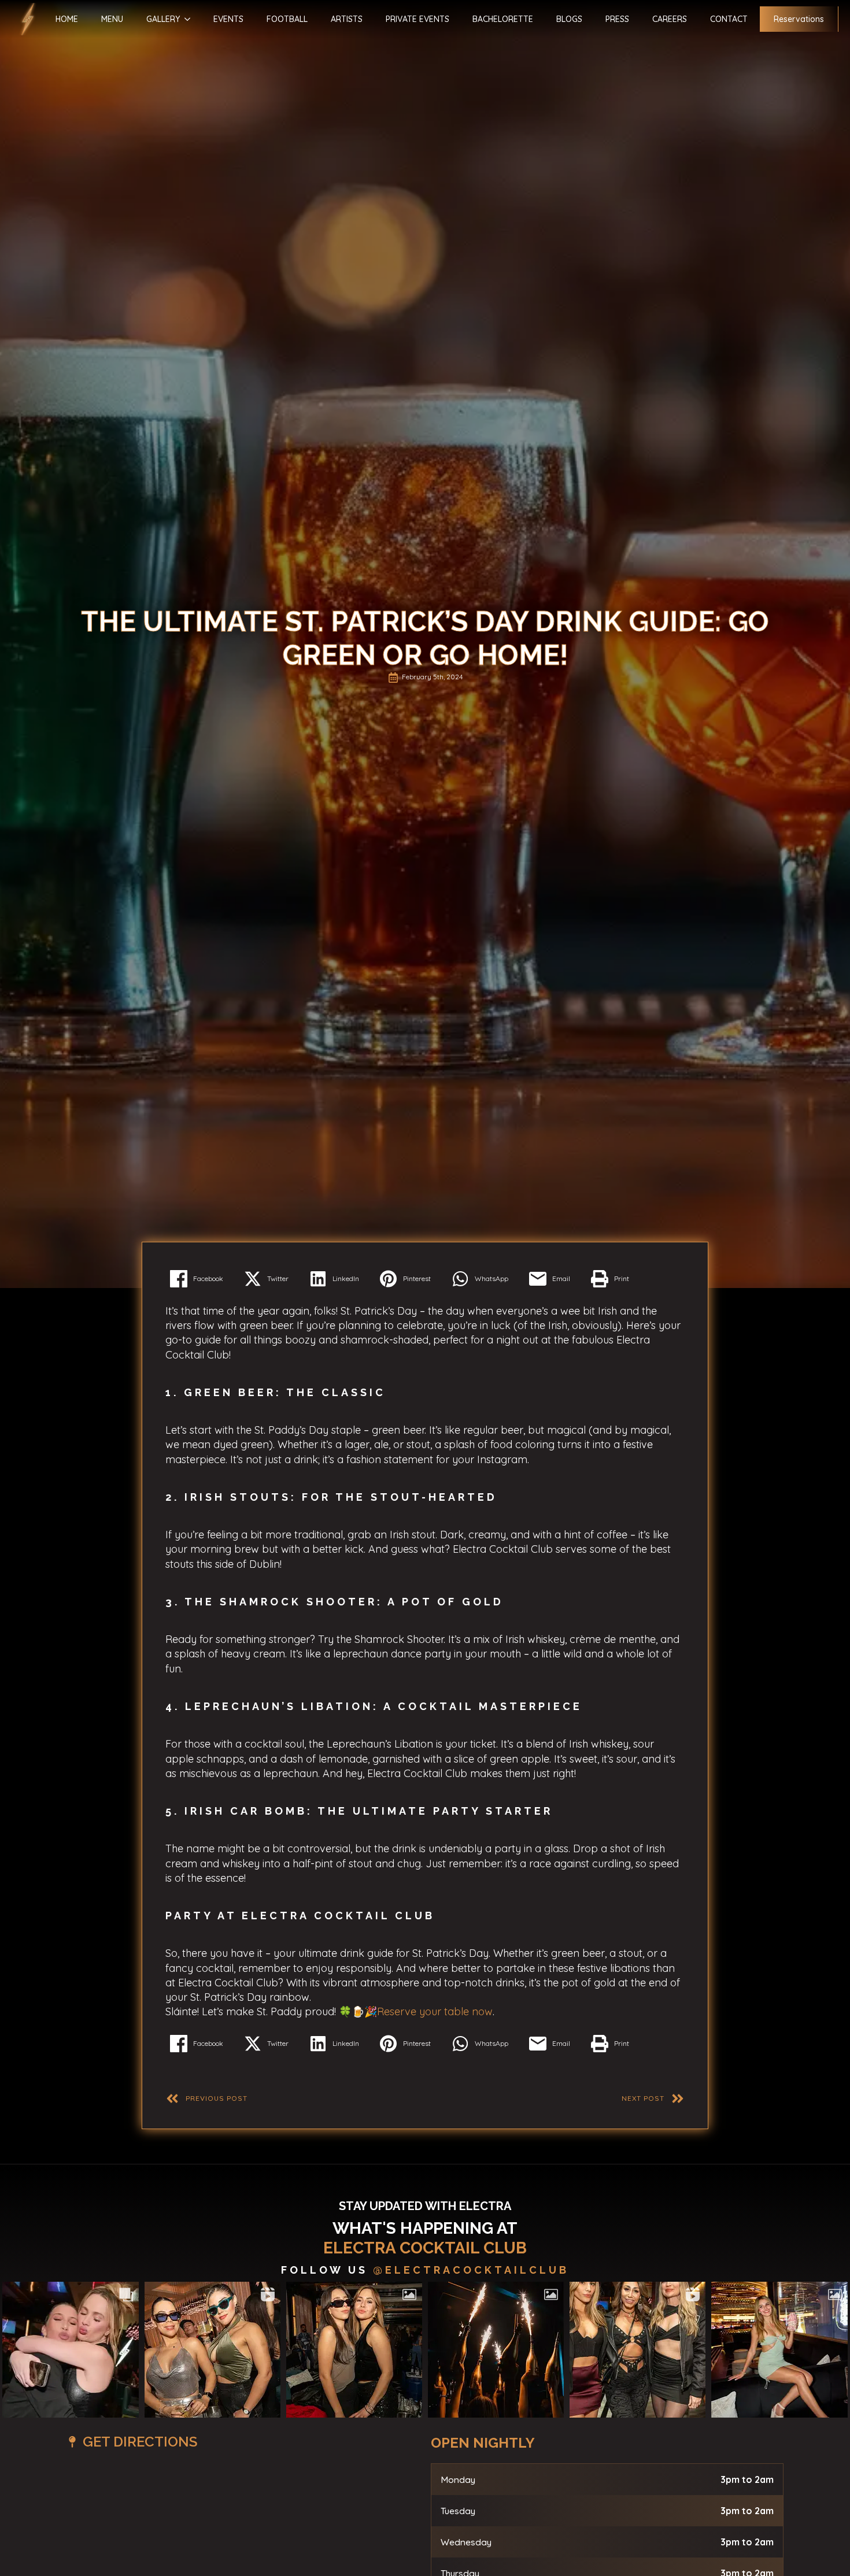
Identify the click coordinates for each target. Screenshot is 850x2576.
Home (67, 19)
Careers (670, 19)
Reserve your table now (435, 2011)
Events (228, 19)
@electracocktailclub (471, 2270)
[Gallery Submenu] (185, 19)
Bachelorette (503, 19)
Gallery (163, 19)
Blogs (569, 19)
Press (617, 19)
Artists (347, 19)
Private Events (417, 19)
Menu (112, 19)
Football (287, 19)
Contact (729, 19)
